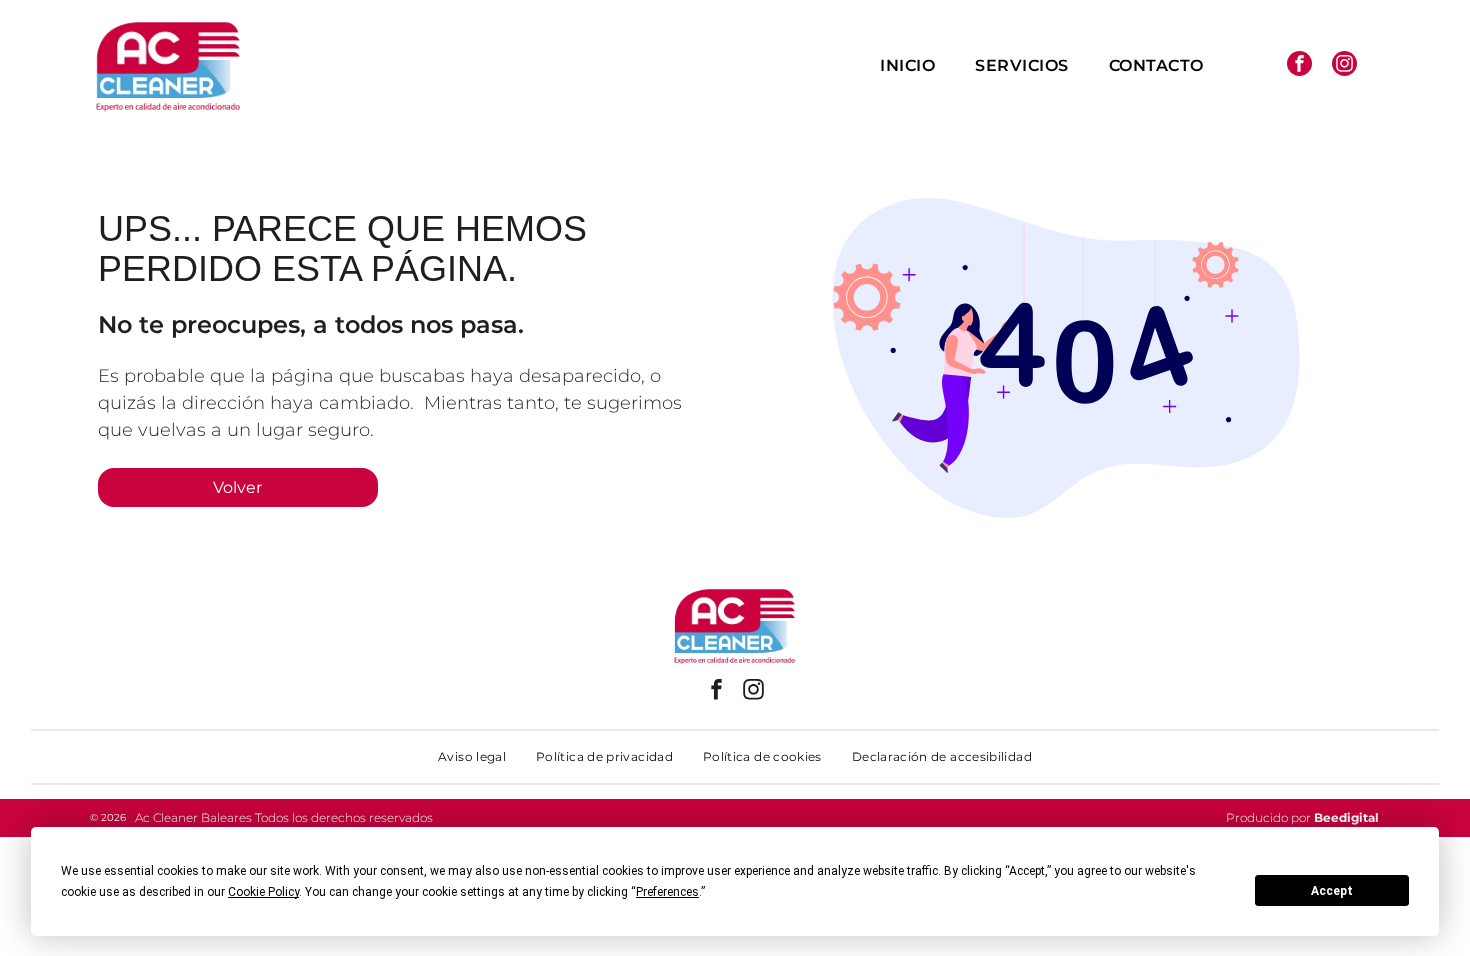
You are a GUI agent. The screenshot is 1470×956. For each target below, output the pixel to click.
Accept (1332, 891)
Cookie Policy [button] (263, 892)
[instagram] (1344, 66)
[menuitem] (907, 65)
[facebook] (1299, 66)
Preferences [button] (667, 892)
